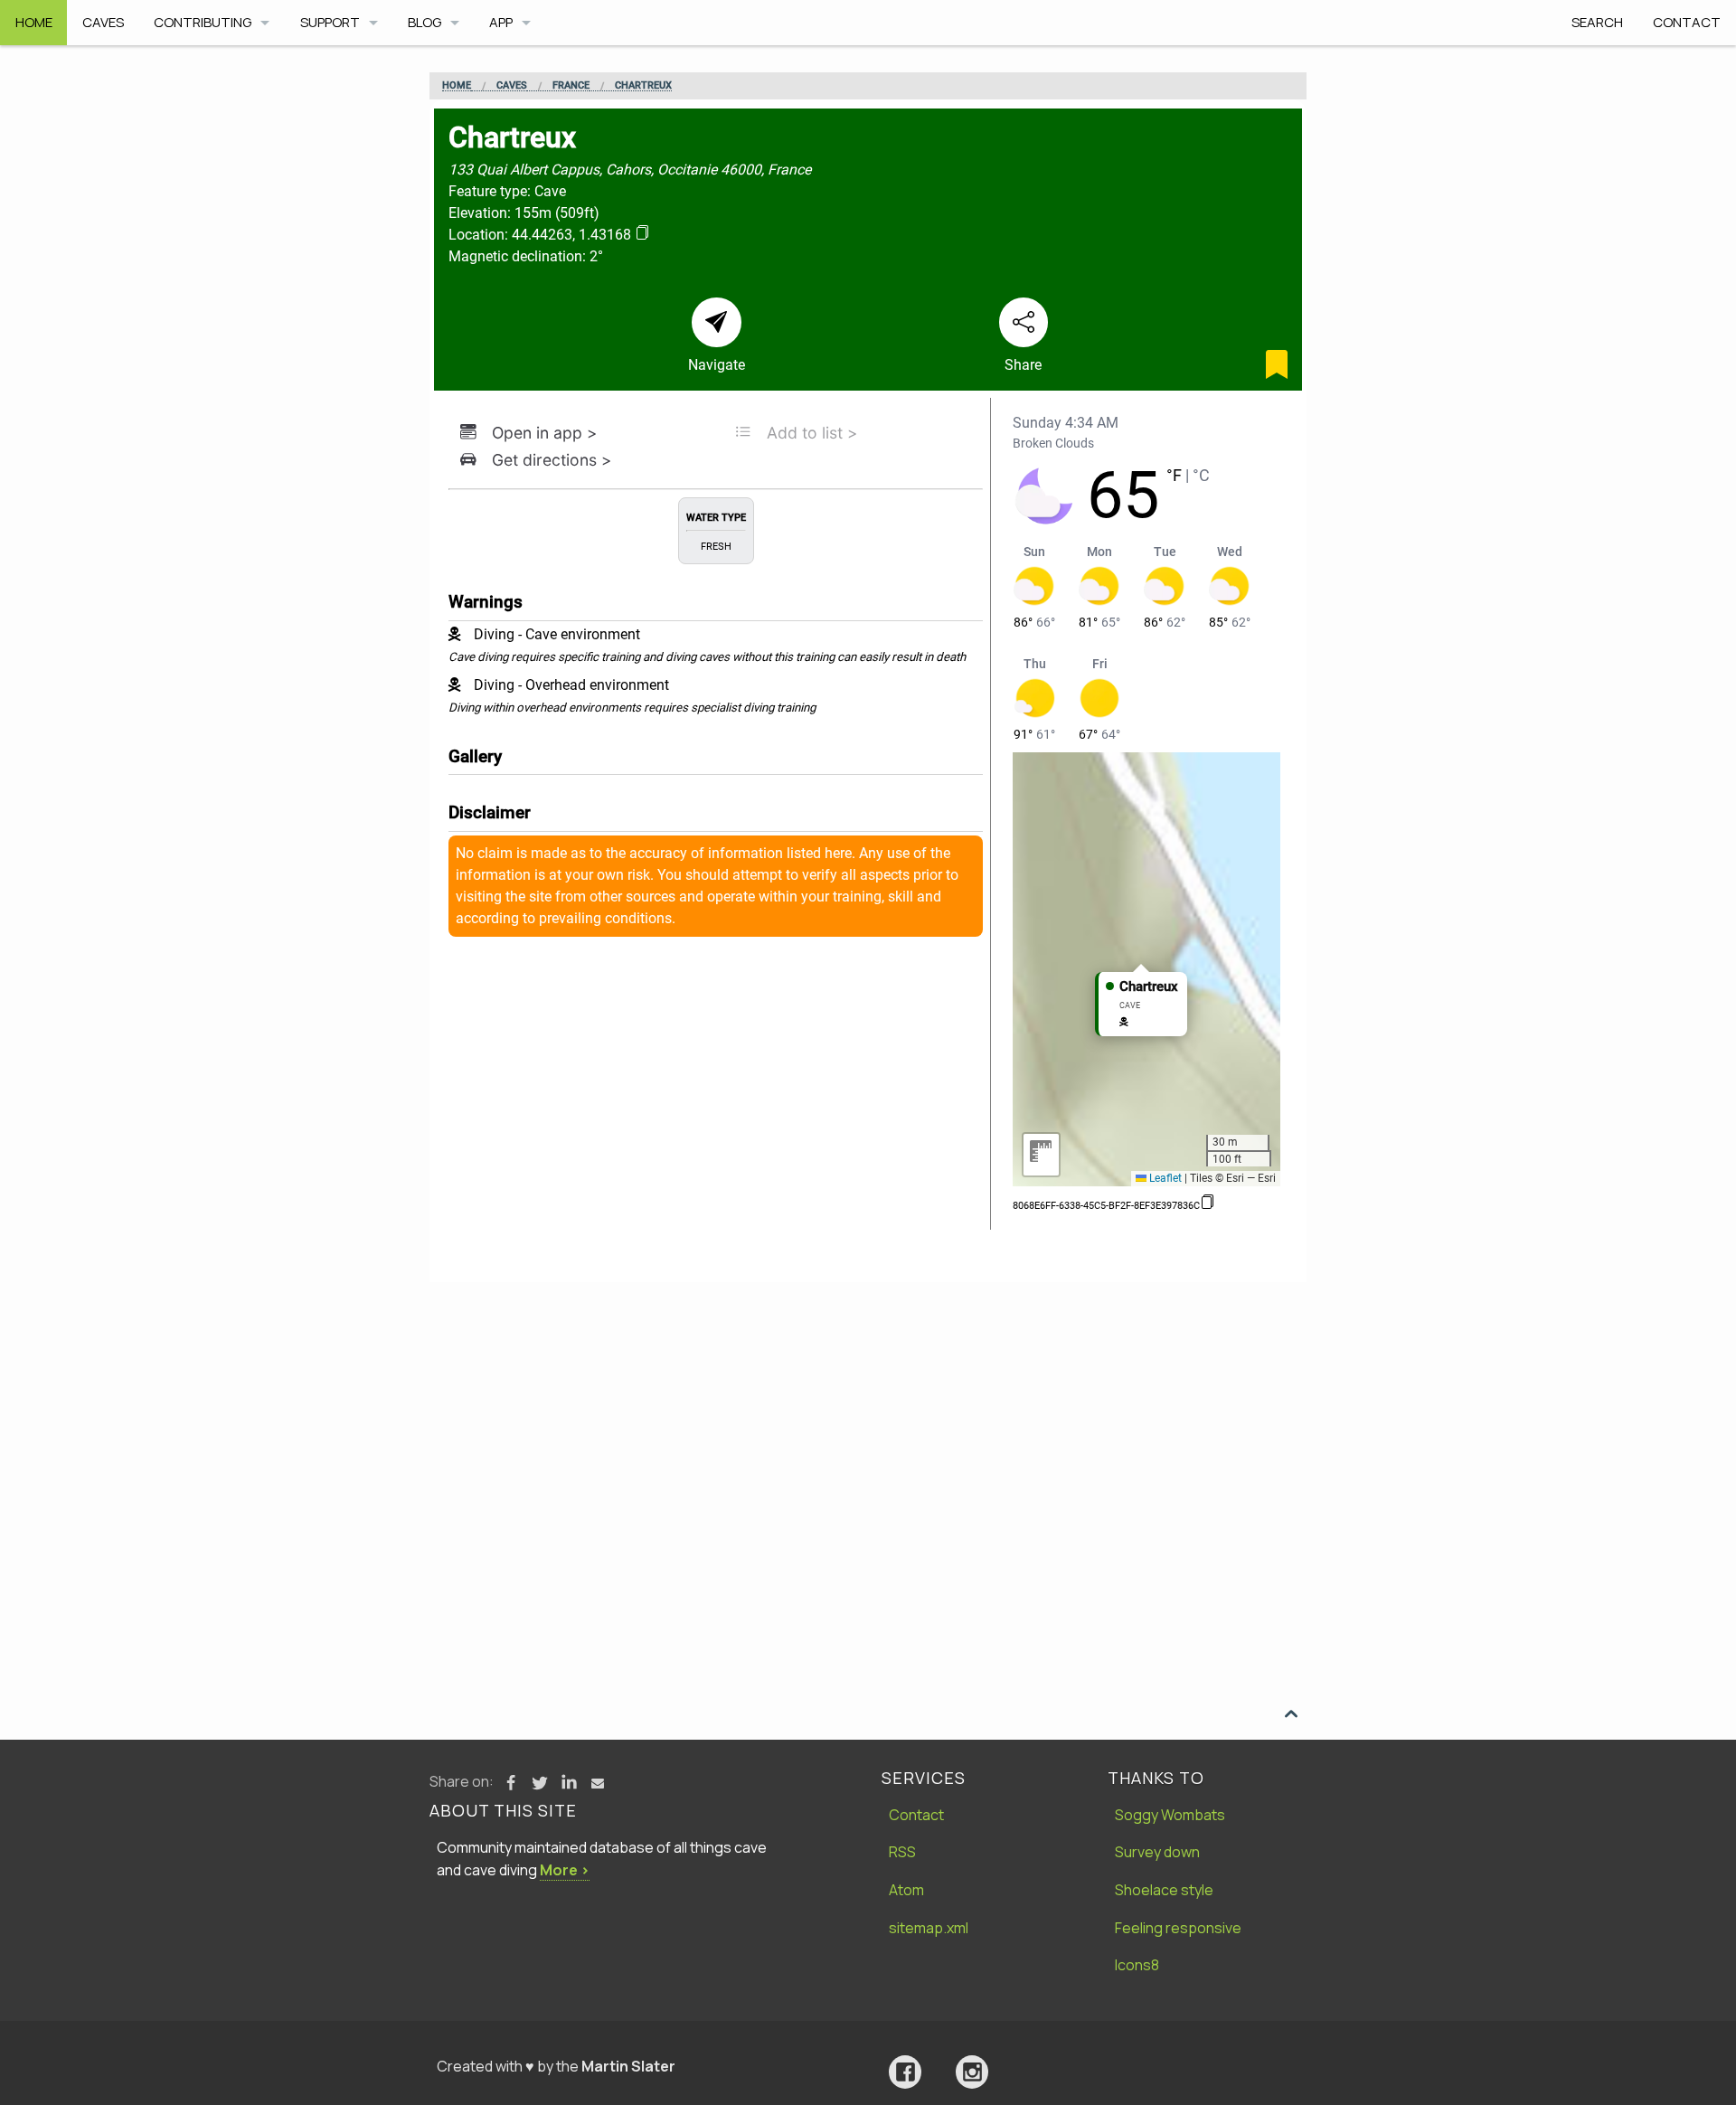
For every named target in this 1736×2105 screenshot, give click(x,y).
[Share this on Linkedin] (569, 1783)
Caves (103, 22)
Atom (906, 1890)
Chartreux (643, 86)
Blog (425, 22)
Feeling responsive (1178, 1928)
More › (565, 1870)
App (501, 22)
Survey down (1157, 1852)
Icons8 (1137, 1965)
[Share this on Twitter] (540, 1783)
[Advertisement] (868, 1418)
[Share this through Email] (598, 1783)
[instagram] (972, 2072)
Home (34, 22)
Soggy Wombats (1170, 1815)
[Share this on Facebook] (511, 1783)
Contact (1687, 22)
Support (330, 22)
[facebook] (905, 2072)
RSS (902, 1852)
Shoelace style (1164, 1890)
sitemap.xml (929, 1928)
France (571, 86)
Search (1597, 22)
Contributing (203, 22)
